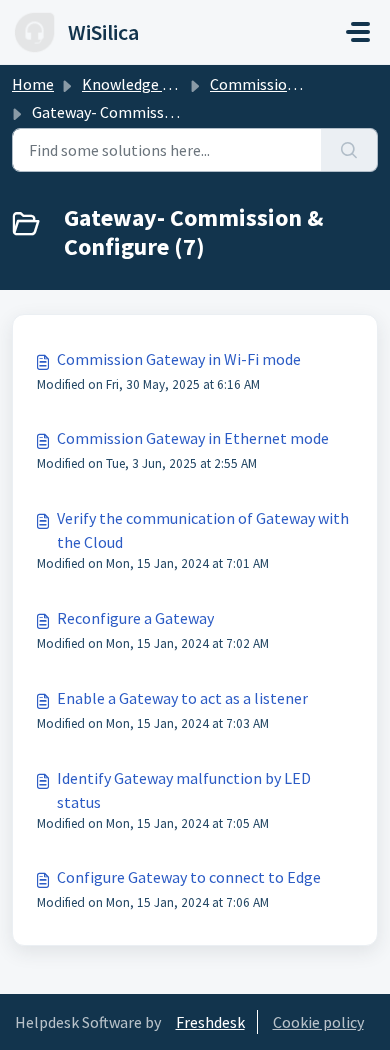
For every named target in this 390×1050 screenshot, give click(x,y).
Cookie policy (318, 1022)
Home (33, 84)
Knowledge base (138, 84)
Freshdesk (210, 1022)
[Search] (349, 150)
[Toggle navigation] (358, 32)
